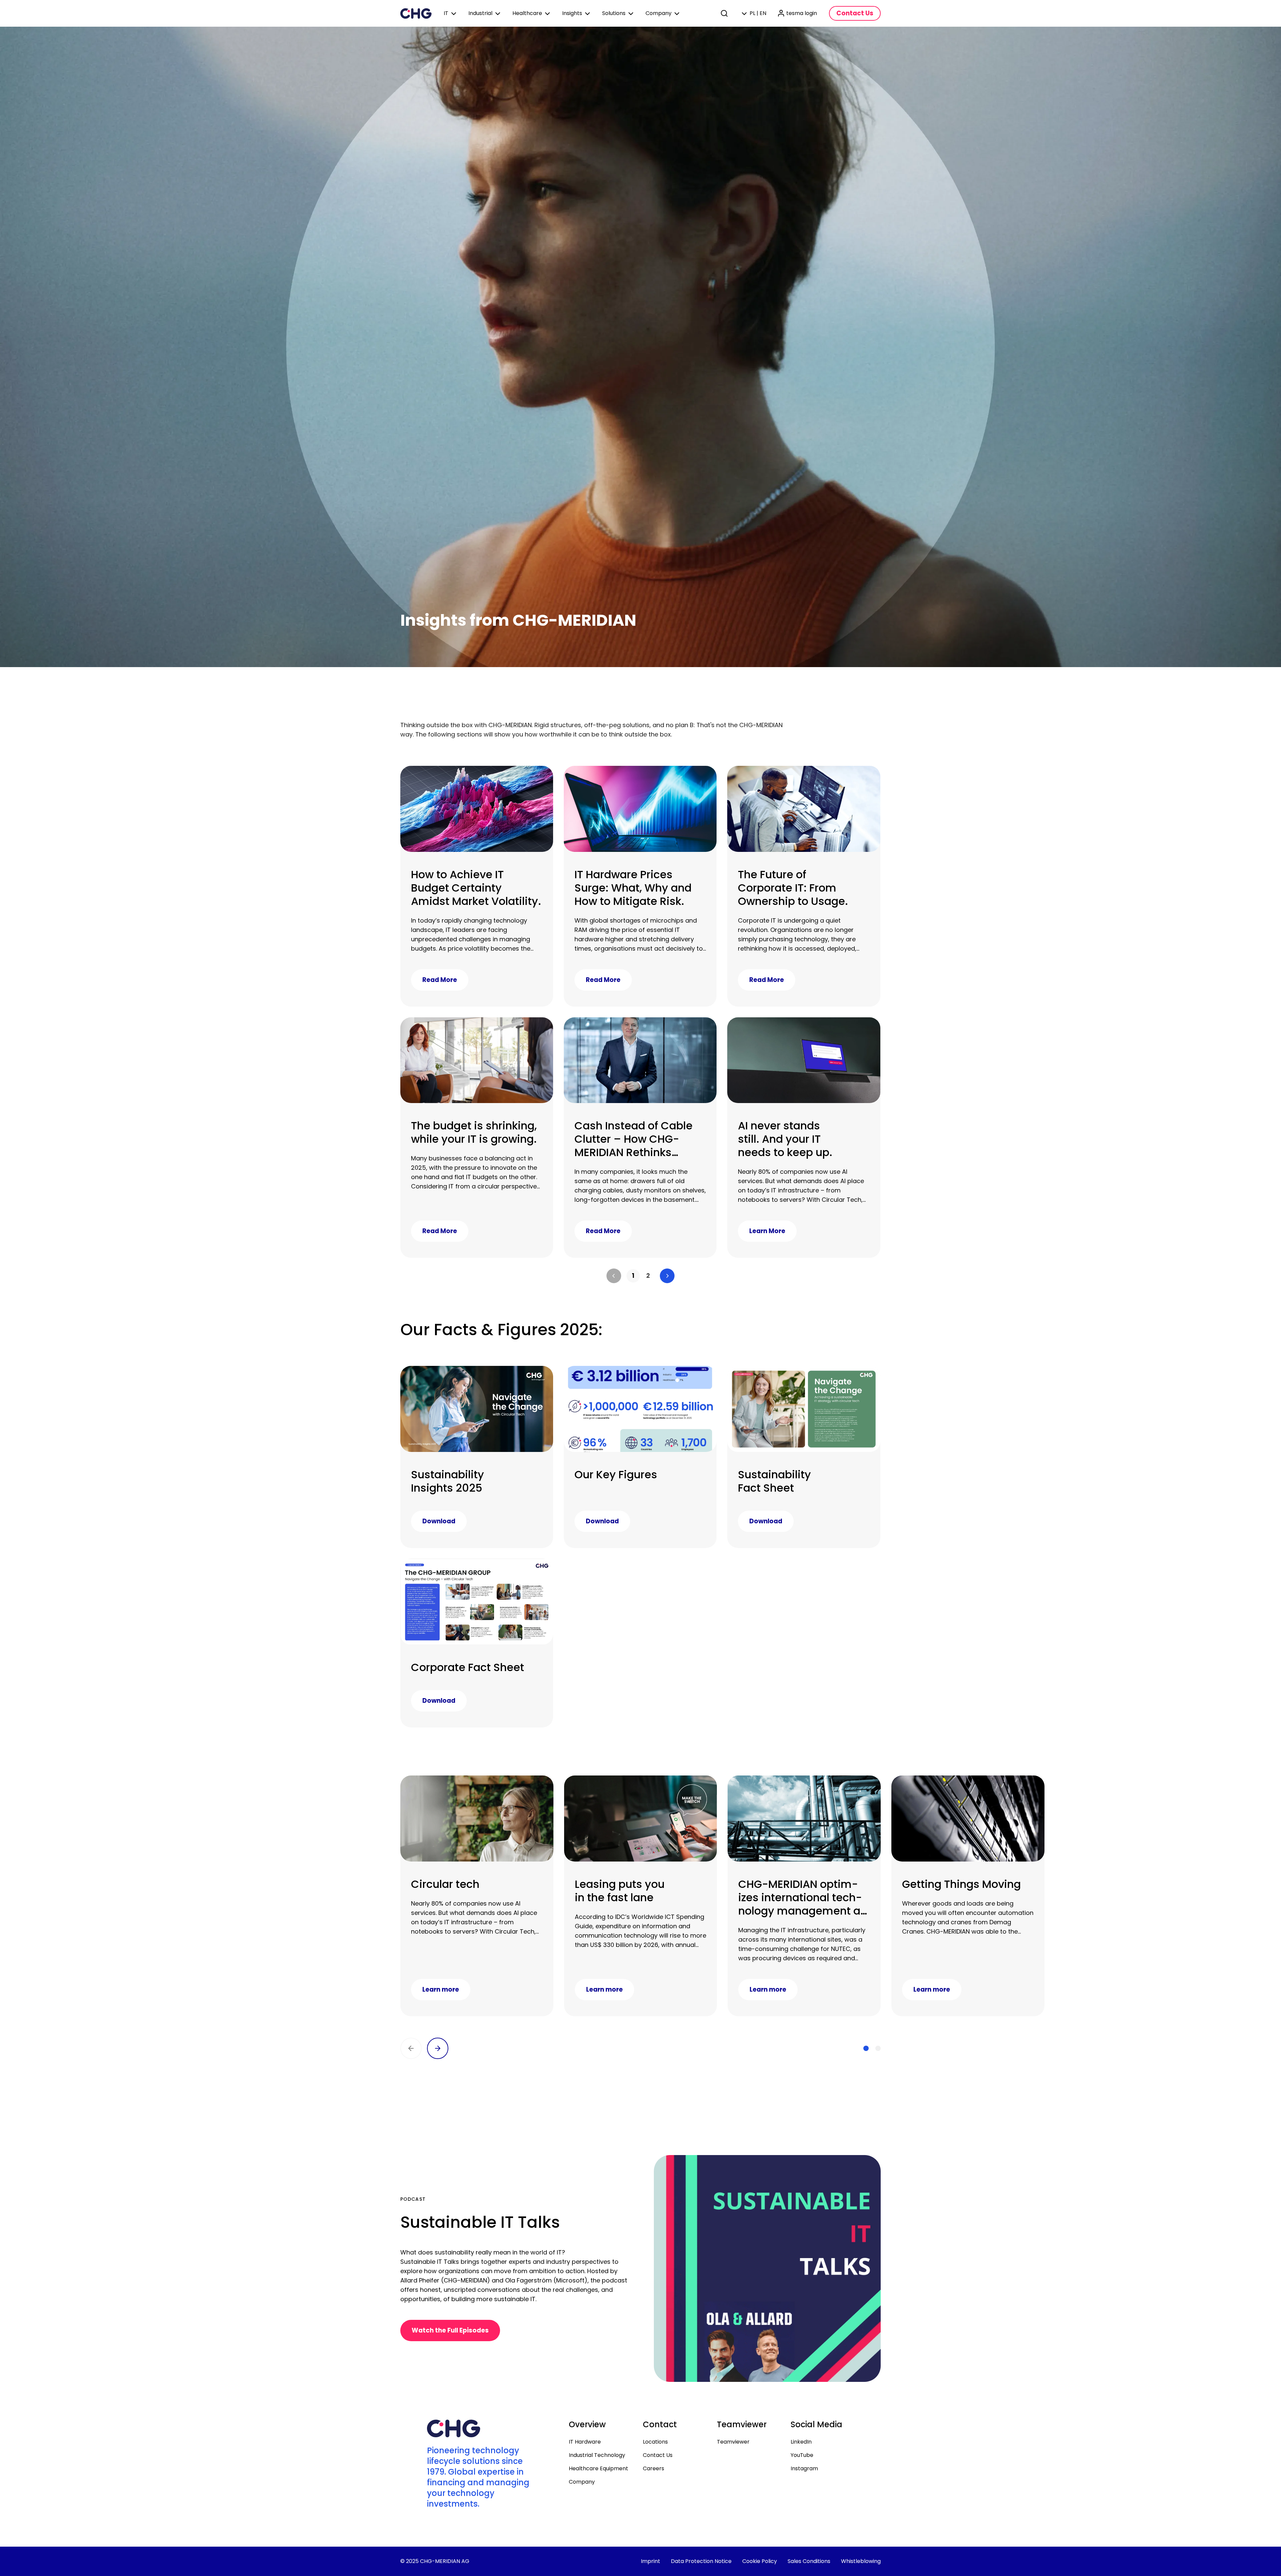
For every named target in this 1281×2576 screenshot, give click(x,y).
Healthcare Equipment (598, 2468)
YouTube (802, 2455)
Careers (654, 2468)
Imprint (651, 2561)
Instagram (804, 2468)
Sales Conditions (809, 2561)
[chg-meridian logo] (416, 13)
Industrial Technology (597, 2455)
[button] (614, 1276)
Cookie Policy (760, 2561)
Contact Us (658, 2455)
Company (582, 2482)
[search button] (725, 13)
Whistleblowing (861, 2561)
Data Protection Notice (701, 2561)
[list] (640, 1276)
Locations (655, 2442)
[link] (633, 1276)
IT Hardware (585, 2442)
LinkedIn (801, 2442)
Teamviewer (733, 2442)
